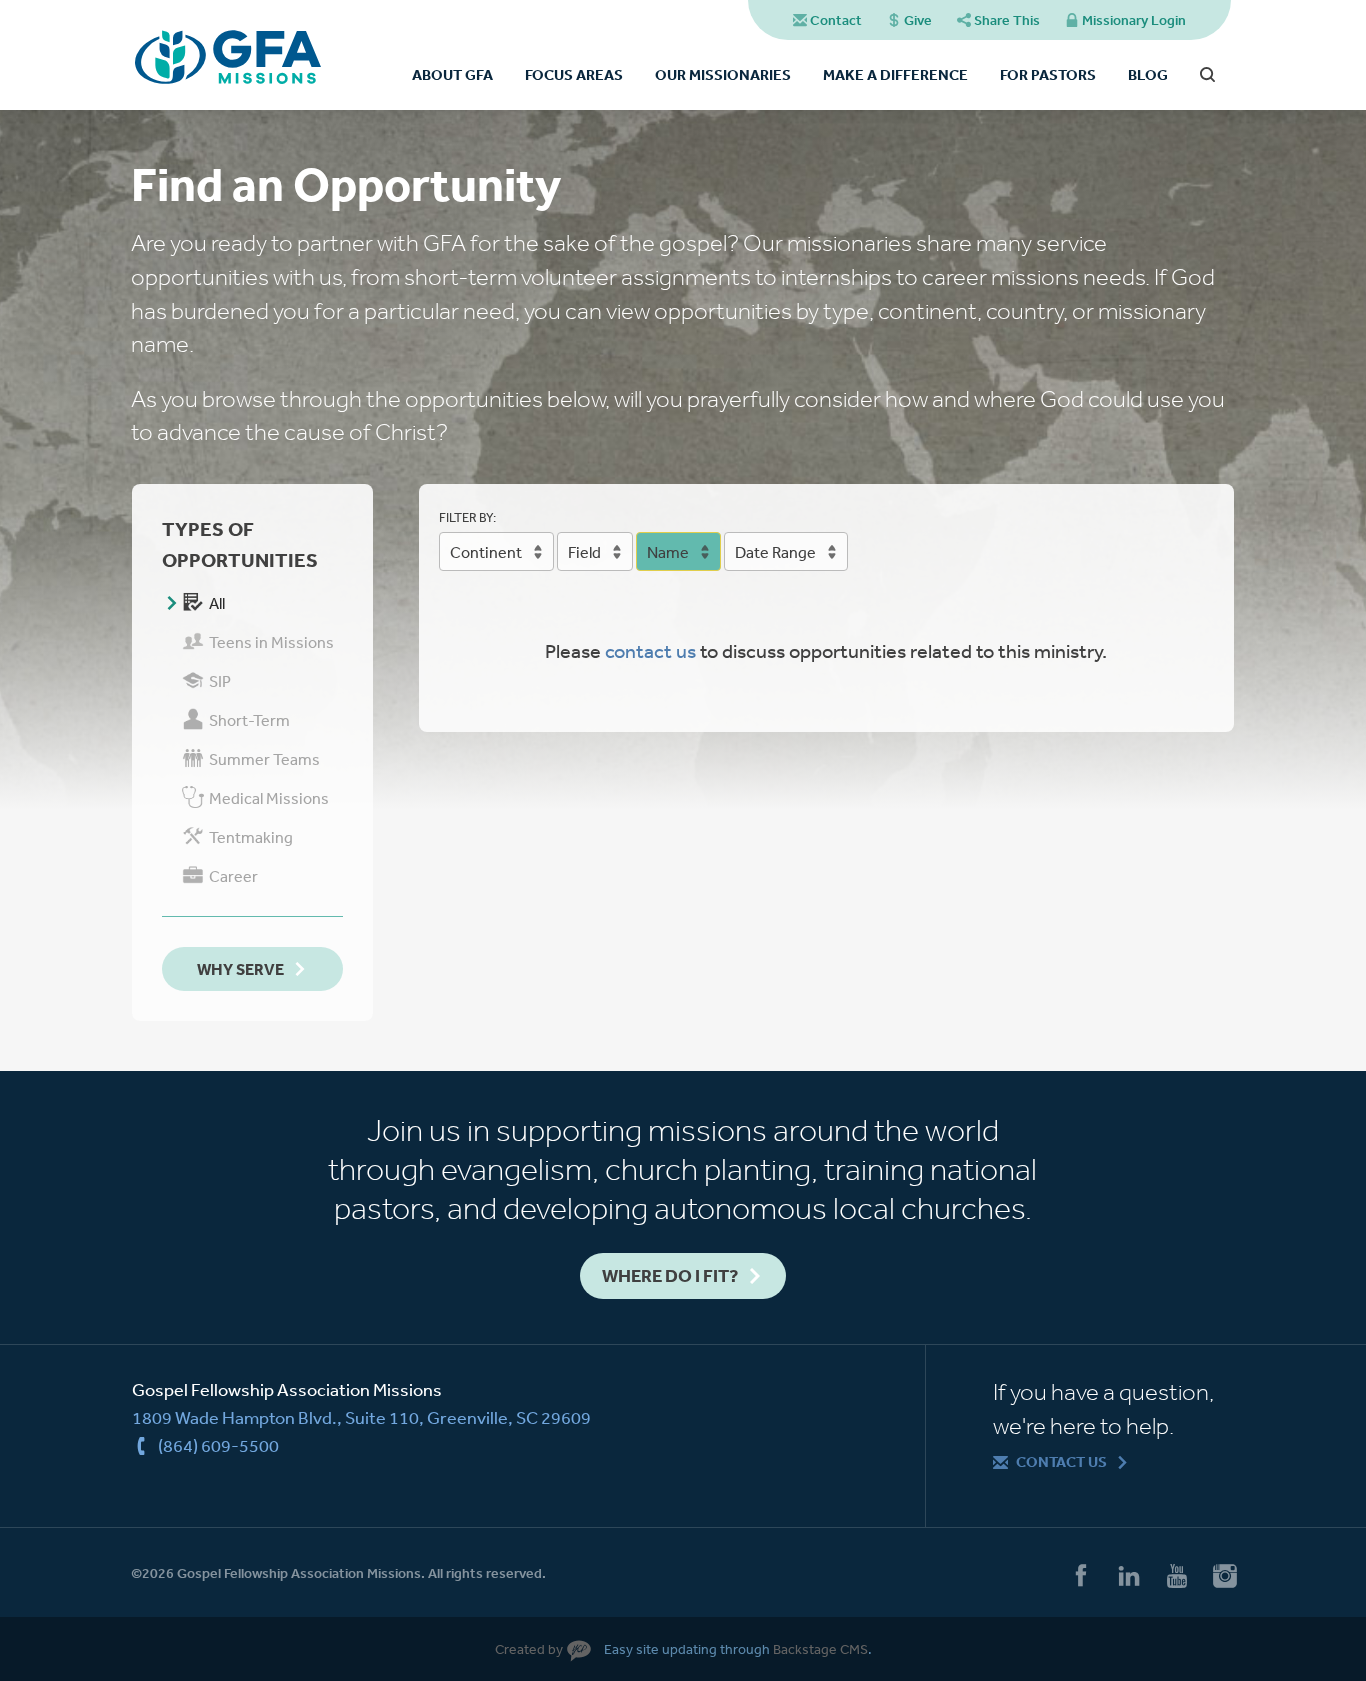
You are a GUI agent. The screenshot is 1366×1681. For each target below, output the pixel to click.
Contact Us (1061, 1461)
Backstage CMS (820, 1649)
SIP (220, 681)
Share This (1007, 20)
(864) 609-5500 (218, 1445)
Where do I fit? (670, 1275)
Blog (1148, 74)
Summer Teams (264, 759)
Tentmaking (251, 837)
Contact (836, 20)
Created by (529, 1649)
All (217, 603)
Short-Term (249, 720)
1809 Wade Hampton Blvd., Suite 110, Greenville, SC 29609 (361, 1417)
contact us (650, 650)
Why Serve (240, 969)
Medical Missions (269, 798)
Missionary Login (1134, 20)
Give (918, 20)
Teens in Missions (271, 642)
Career (233, 876)
